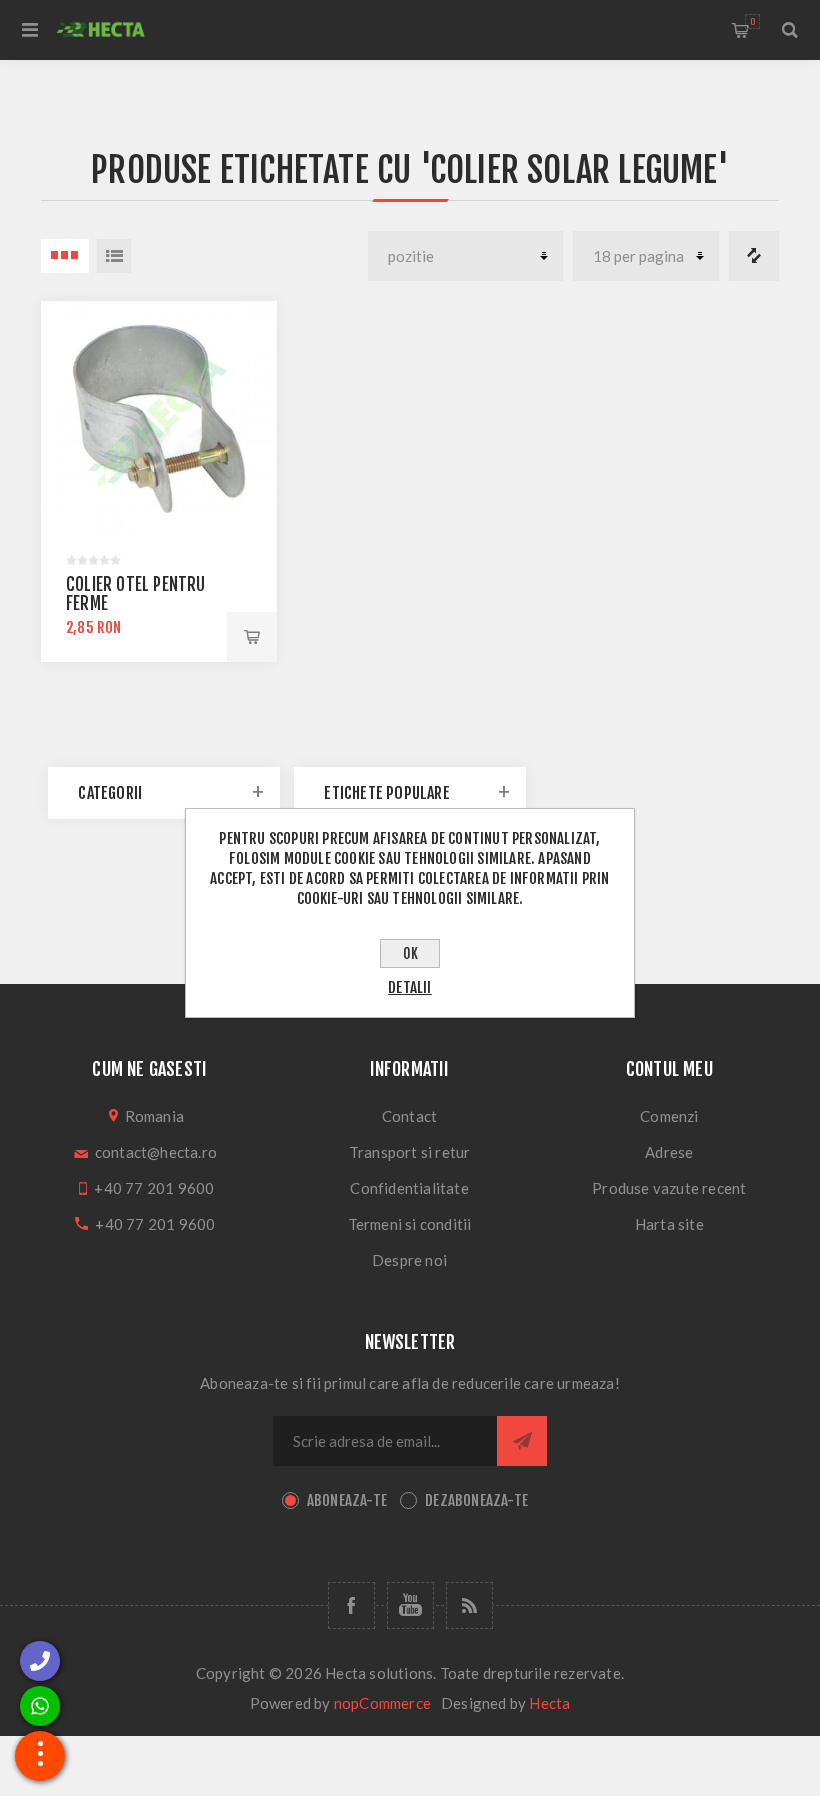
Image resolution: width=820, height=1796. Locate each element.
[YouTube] (410, 1605)
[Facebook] (351, 1605)
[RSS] (469, 1605)
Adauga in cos (252, 637)
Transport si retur (410, 1152)
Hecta (549, 1703)
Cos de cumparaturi (752, 21)
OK (410, 953)
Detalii (409, 987)
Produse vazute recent (669, 1188)
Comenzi (669, 1116)
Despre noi (409, 1260)
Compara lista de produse (754, 256)
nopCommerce (382, 1703)
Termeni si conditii (410, 1224)
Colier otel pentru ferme (136, 594)
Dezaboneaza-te (476, 1500)
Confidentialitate (409, 1188)
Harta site (669, 1224)
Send (522, 1441)
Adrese (669, 1152)
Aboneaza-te (347, 1500)
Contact (409, 1116)
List (114, 256)
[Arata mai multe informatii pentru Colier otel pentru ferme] (159, 419)
